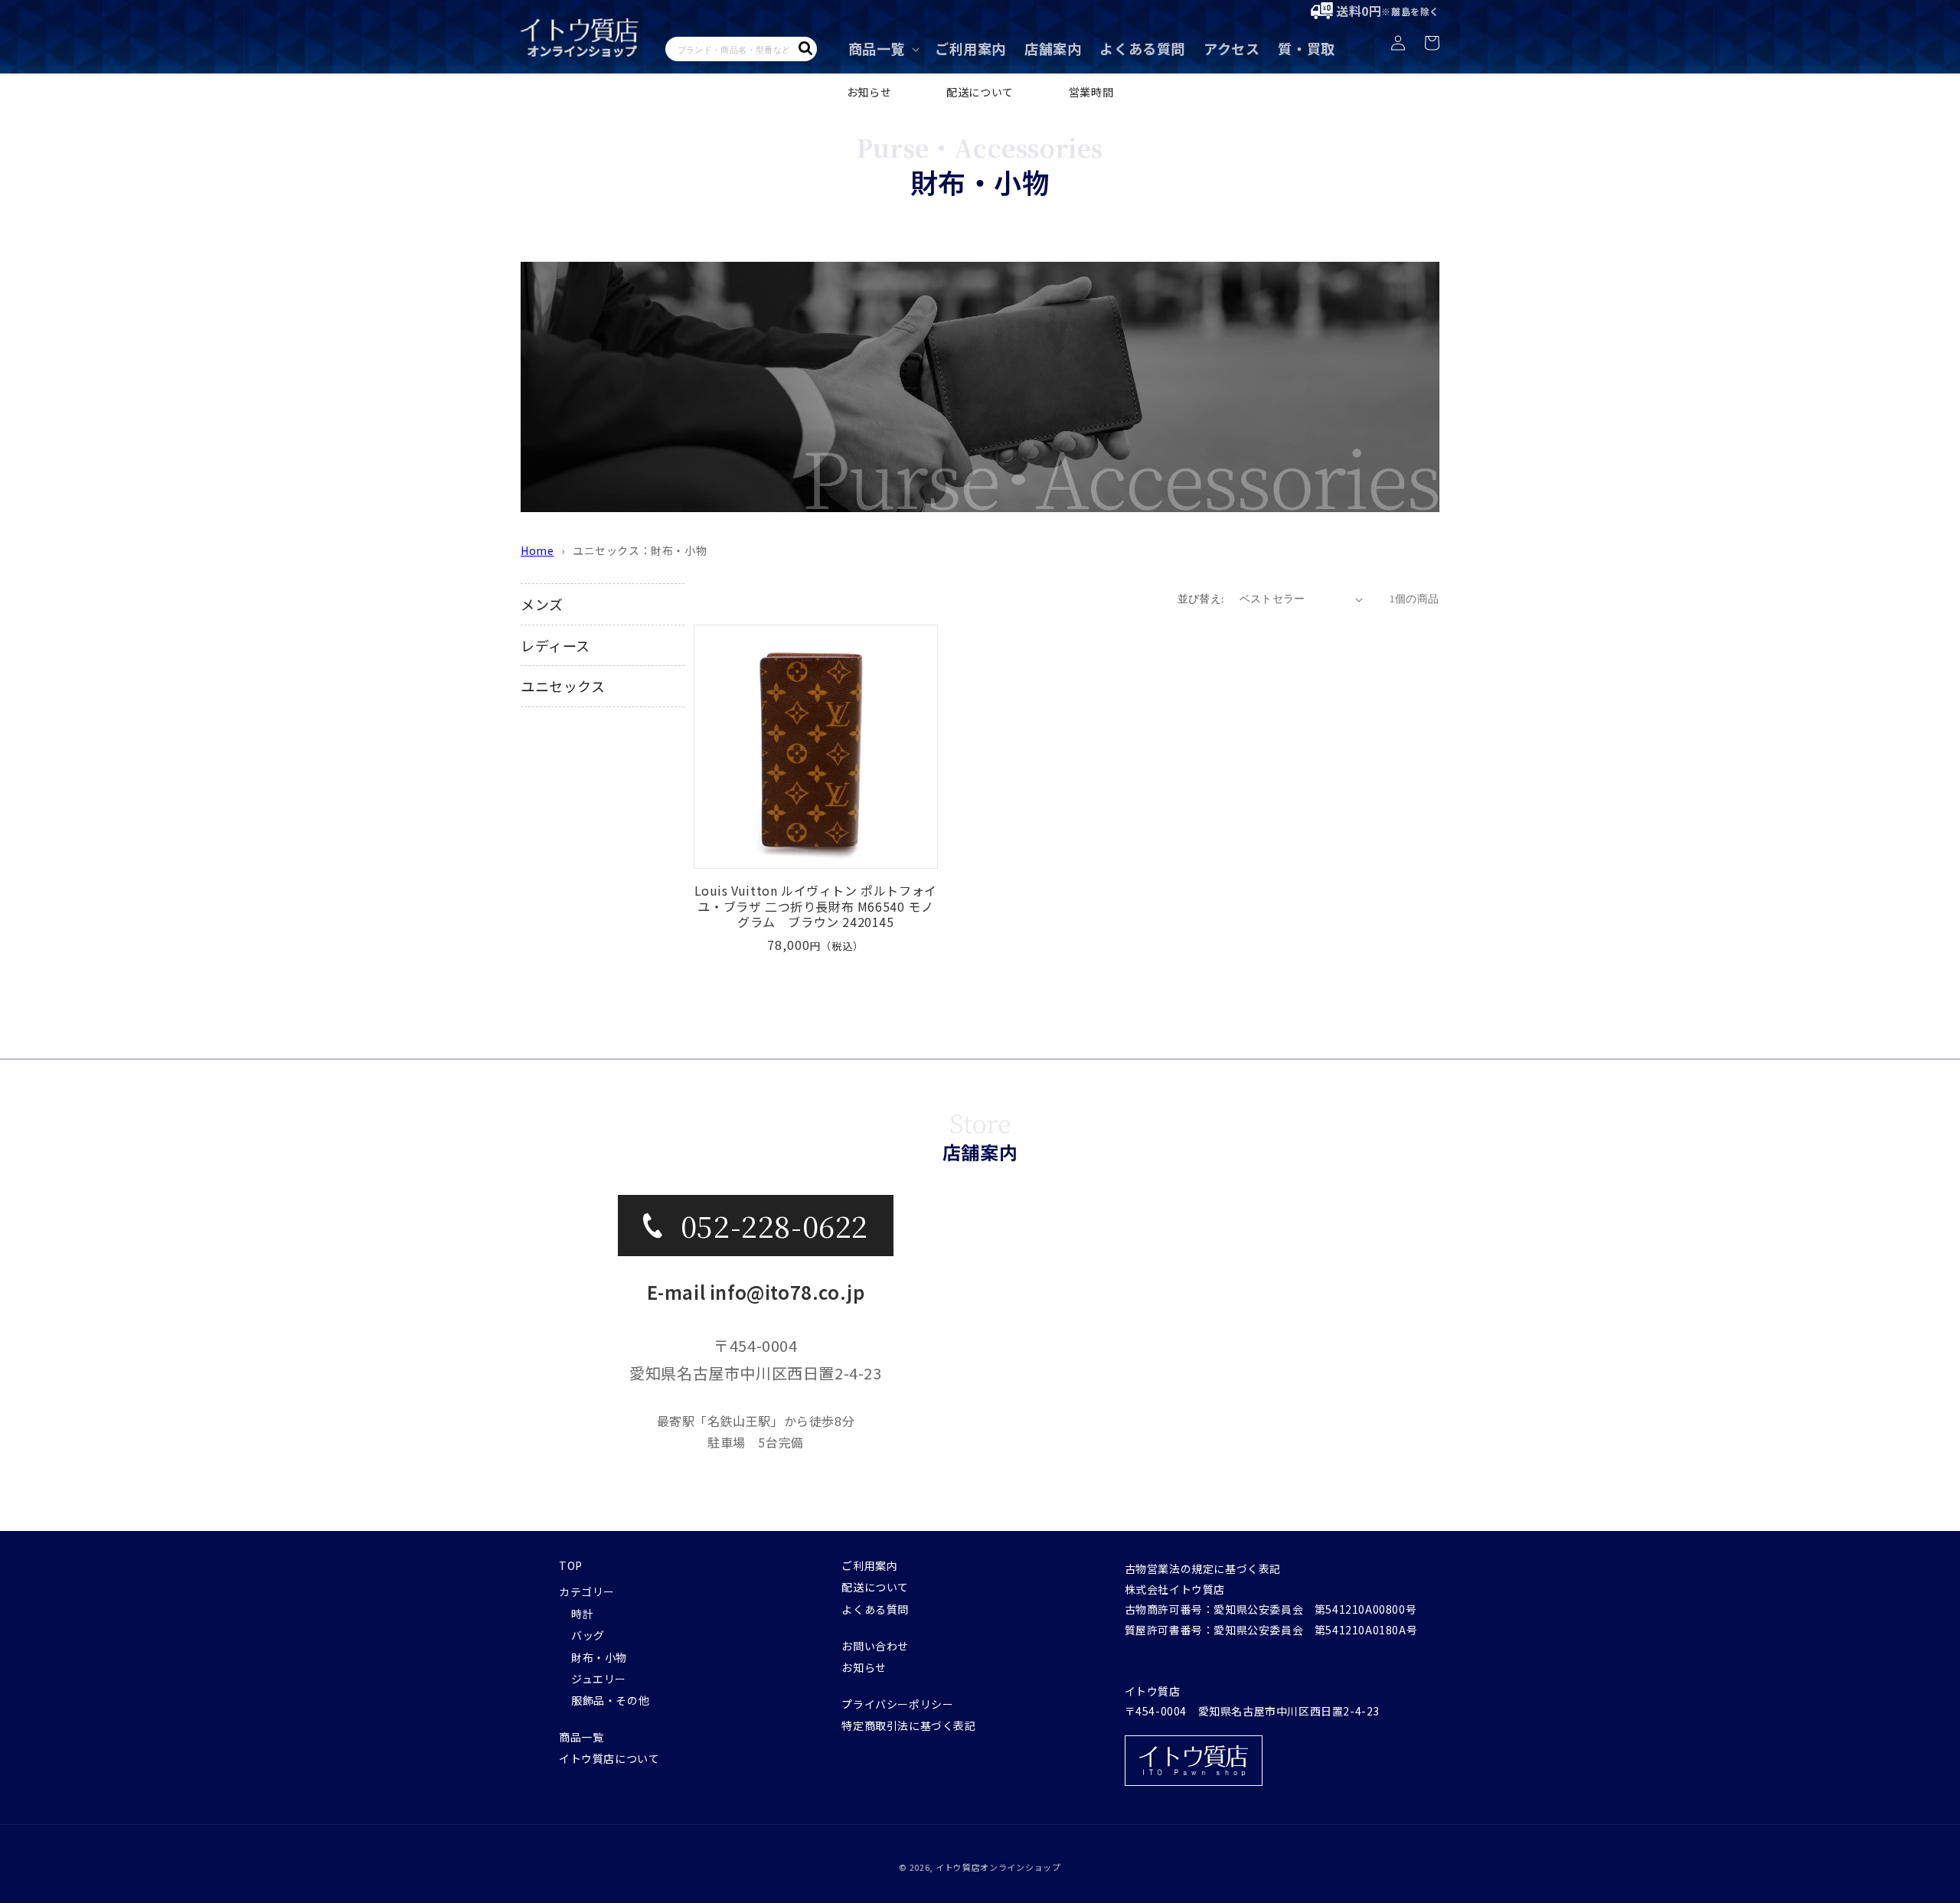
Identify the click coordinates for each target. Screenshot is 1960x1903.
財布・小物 (599, 1657)
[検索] (805, 48)
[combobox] (741, 49)
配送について (980, 92)
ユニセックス (563, 686)
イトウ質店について (609, 1758)
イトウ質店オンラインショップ (998, 1867)
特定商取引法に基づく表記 (908, 1725)
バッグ (588, 1635)
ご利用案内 (869, 1565)
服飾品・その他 (610, 1700)
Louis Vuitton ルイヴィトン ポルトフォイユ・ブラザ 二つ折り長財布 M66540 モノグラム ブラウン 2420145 (816, 906)
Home (537, 550)
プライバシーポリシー (897, 1704)
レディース (555, 645)
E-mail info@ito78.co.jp (756, 1292)
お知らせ (869, 92)
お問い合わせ (875, 1646)
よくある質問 (875, 1609)
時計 (582, 1614)
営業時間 (1091, 92)
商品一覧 (581, 1737)
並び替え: (1201, 599)
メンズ (542, 604)
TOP (571, 1565)
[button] (882, 49)
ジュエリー (599, 1679)
